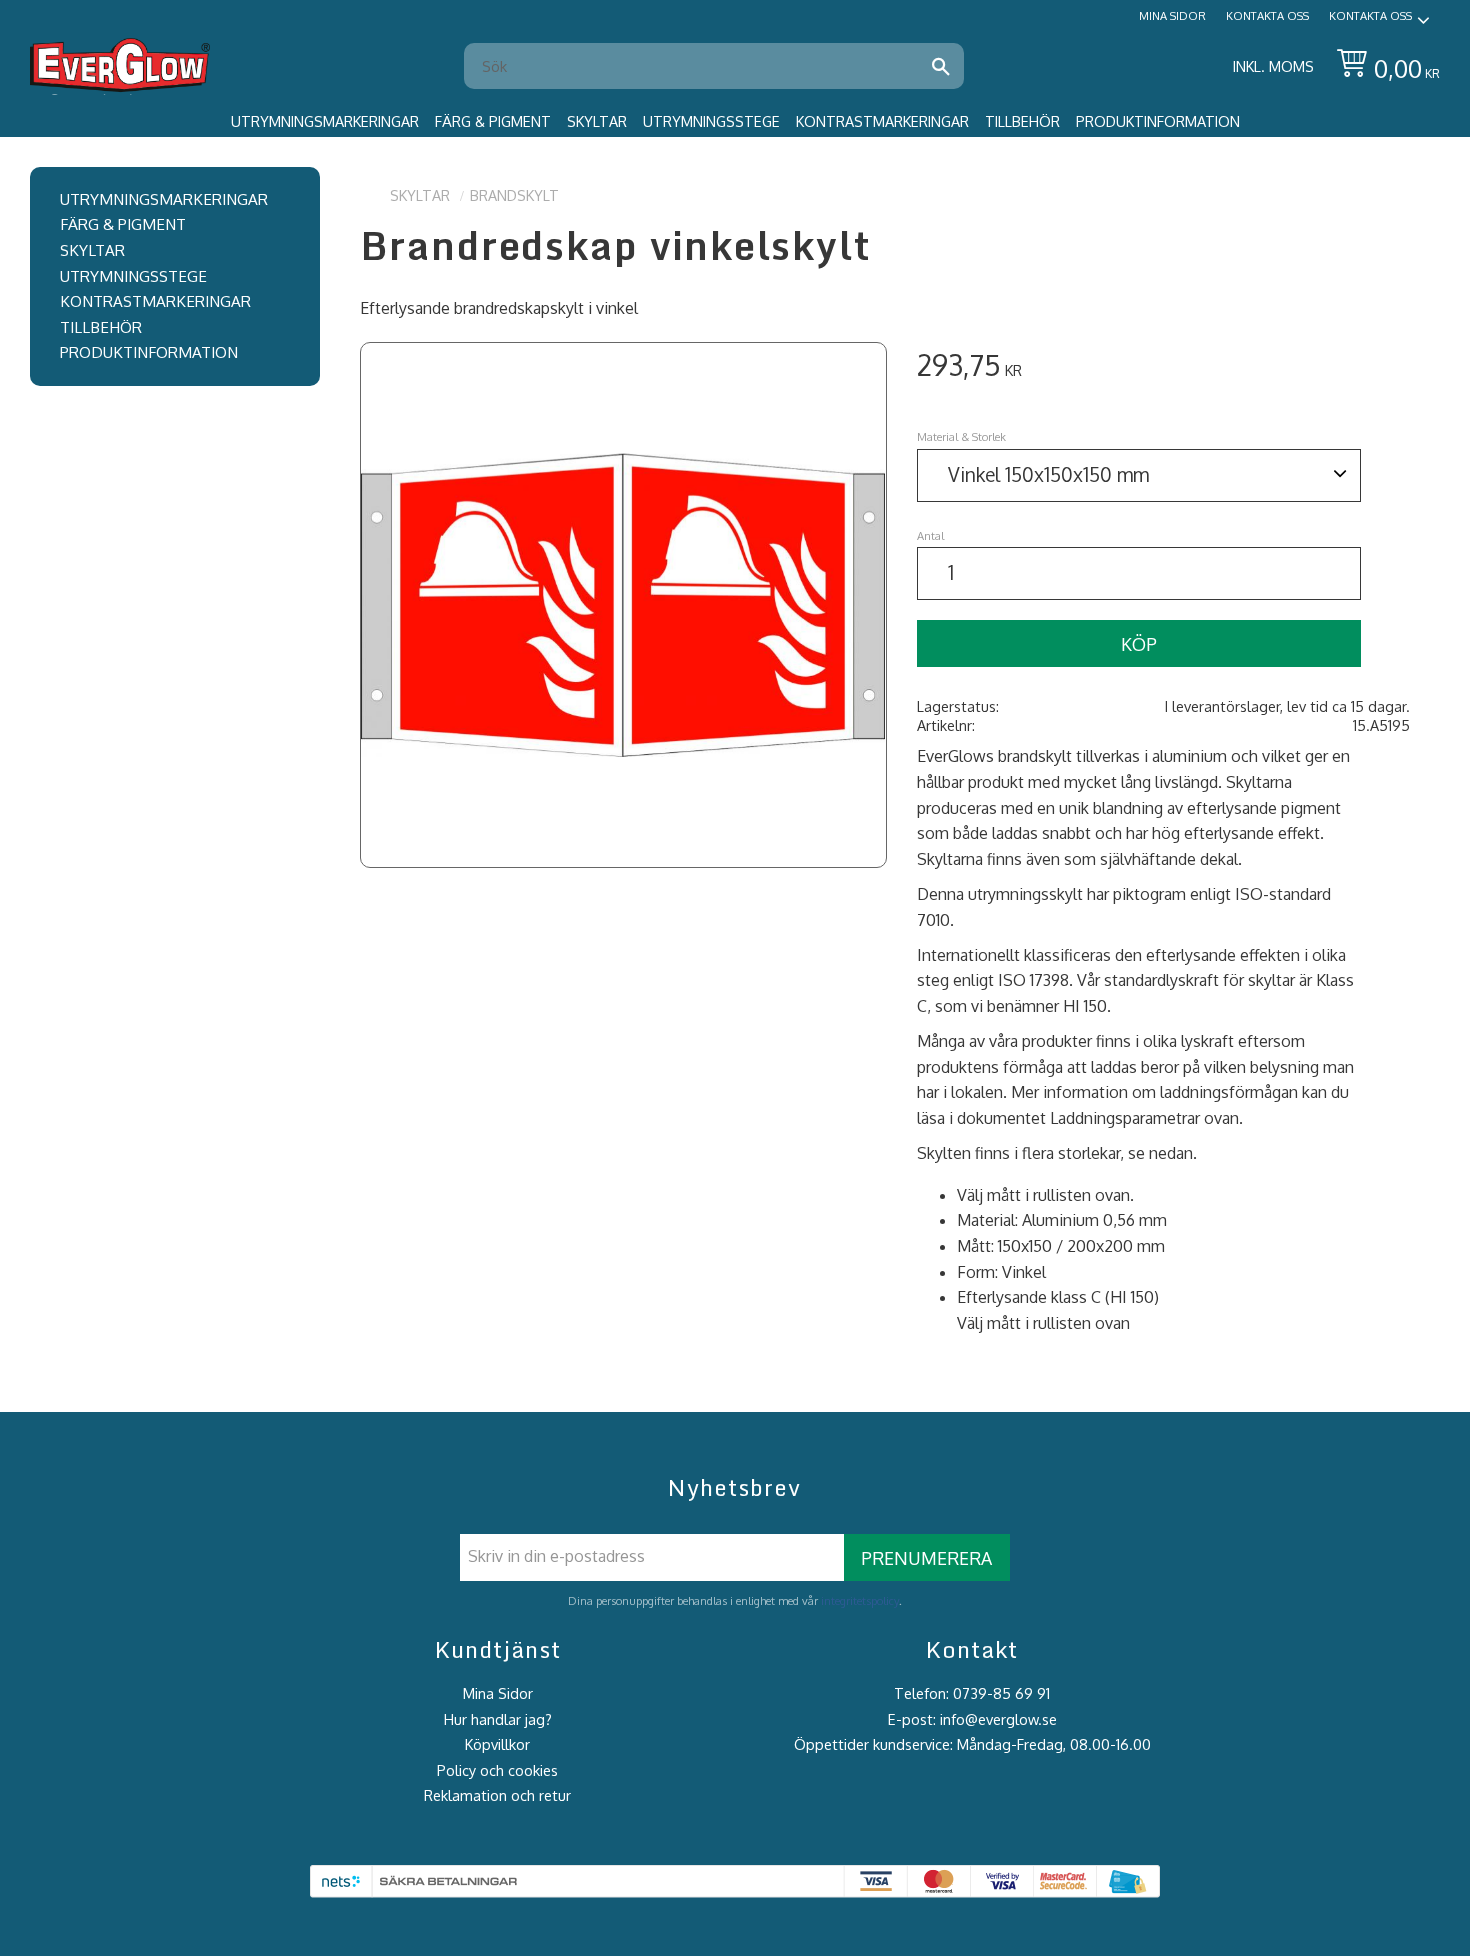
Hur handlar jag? (498, 1719)
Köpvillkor (497, 1744)
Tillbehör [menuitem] (1022, 121)
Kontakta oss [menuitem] (1267, 15)
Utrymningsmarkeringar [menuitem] (325, 121)
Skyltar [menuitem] (597, 121)
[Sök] (941, 66)
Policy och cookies (497, 1770)
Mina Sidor (498, 1693)
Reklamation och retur (497, 1795)
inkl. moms (1273, 66)
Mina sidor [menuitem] (1172, 15)
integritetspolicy (860, 1600)
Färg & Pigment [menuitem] (493, 121)
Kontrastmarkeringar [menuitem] (882, 121)
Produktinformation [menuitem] (1158, 121)
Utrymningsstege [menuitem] (711, 121)
